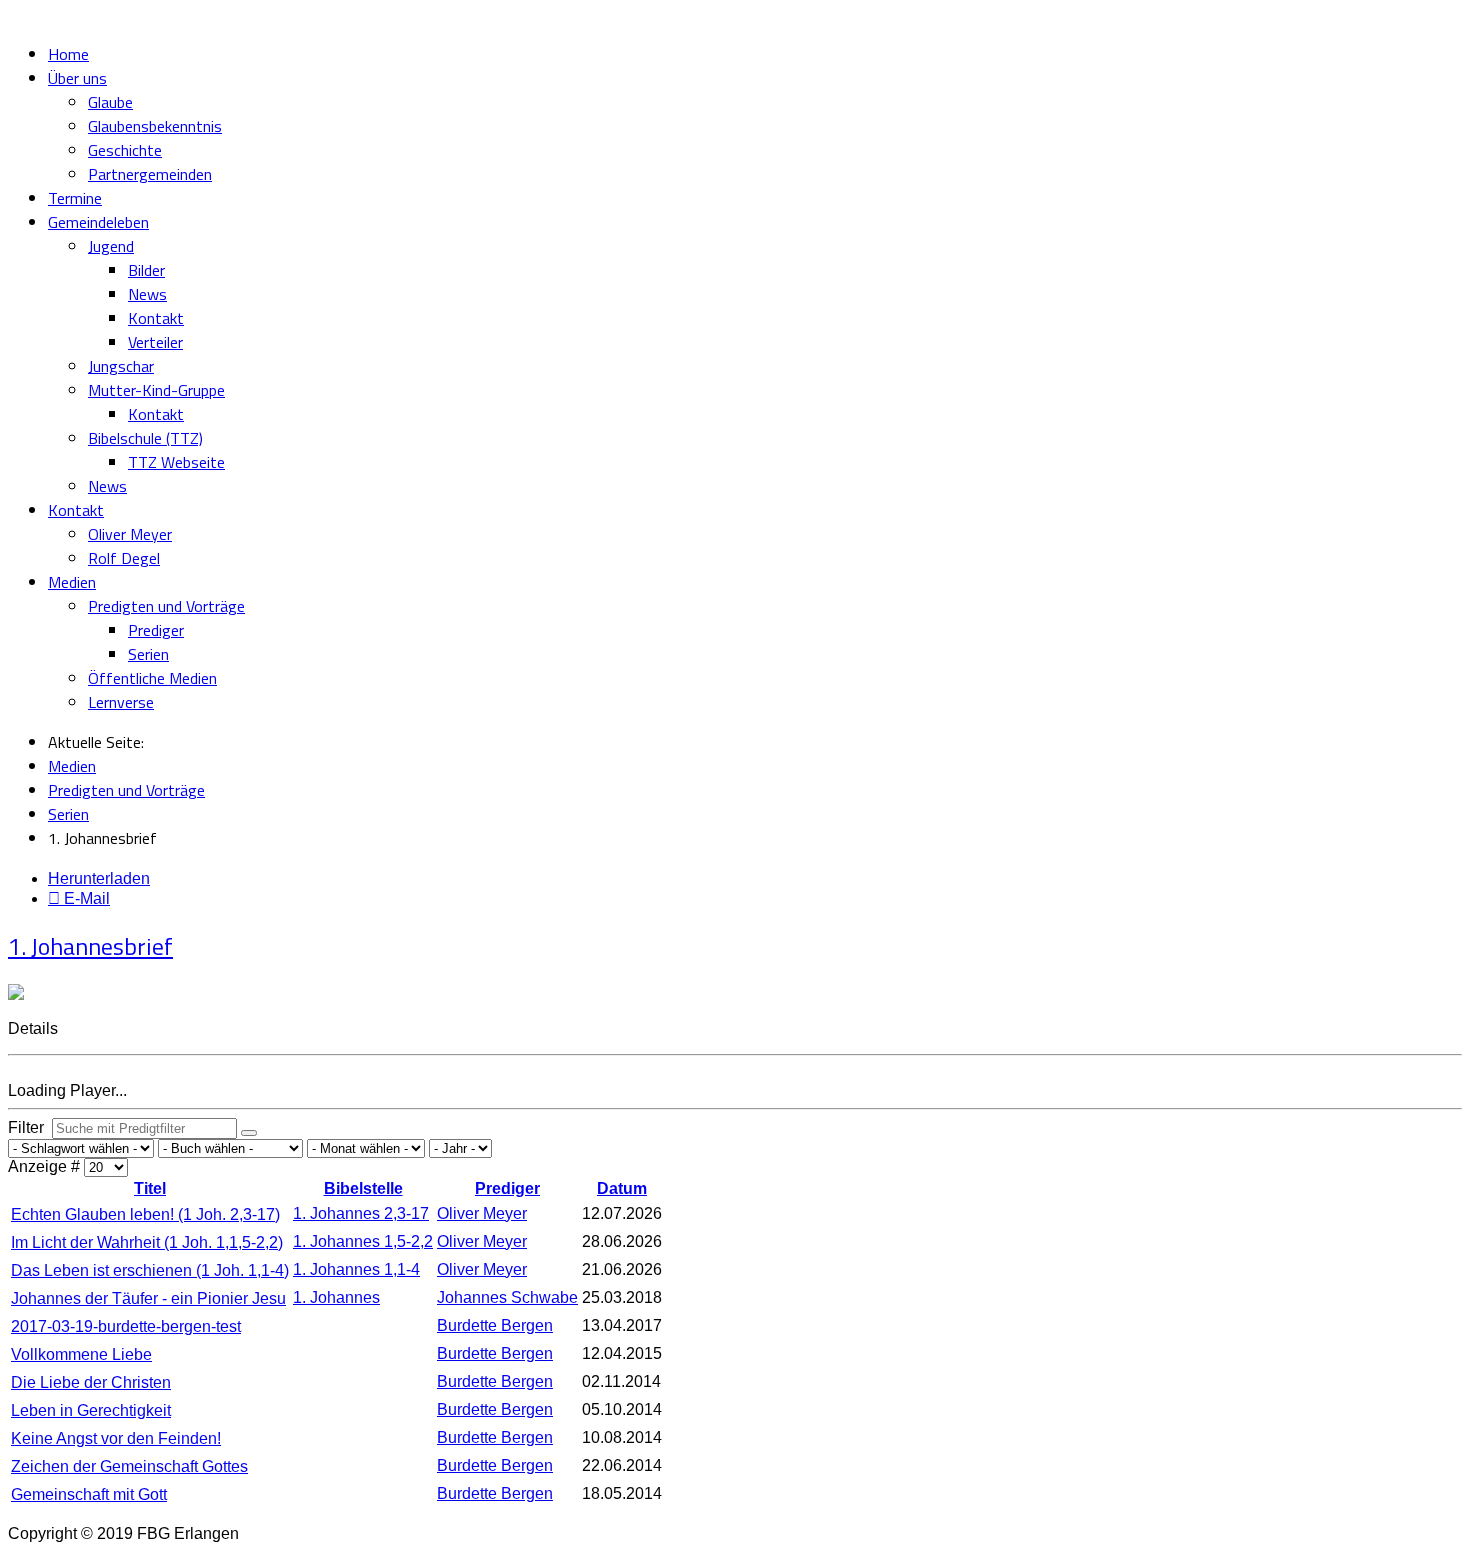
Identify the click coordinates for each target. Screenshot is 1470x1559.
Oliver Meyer (130, 534)
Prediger (156, 630)
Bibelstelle (363, 1188)
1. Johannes (336, 1297)
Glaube (110, 102)
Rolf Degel (124, 558)
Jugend (111, 246)
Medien (72, 582)
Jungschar (121, 366)
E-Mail (85, 898)
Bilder (146, 270)
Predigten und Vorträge (166, 606)
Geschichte (125, 150)
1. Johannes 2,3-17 (361, 1213)
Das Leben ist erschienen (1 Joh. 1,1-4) (150, 1270)
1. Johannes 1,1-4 (356, 1269)
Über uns (77, 78)
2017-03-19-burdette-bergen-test (126, 1326)
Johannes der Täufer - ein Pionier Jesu (148, 1298)
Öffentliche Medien (152, 678)
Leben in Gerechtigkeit (91, 1410)
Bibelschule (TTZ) (145, 438)
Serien (148, 654)
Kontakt (156, 318)
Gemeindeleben (98, 222)
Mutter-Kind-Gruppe (156, 390)
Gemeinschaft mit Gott (89, 1494)
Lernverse (121, 702)
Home (68, 54)
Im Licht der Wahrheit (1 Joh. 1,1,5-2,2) (147, 1242)
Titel (150, 1188)
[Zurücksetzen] (249, 1133)
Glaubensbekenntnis (155, 126)
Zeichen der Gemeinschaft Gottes (129, 1466)
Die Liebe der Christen (91, 1382)
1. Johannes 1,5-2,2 (363, 1241)
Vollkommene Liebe (81, 1354)
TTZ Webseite (176, 462)
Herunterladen (99, 878)
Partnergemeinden (150, 174)
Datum (622, 1188)
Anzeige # (46, 1166)
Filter (30, 1127)
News (147, 294)
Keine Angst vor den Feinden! (116, 1438)
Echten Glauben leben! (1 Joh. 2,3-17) (145, 1214)
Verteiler (155, 342)
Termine (75, 198)
